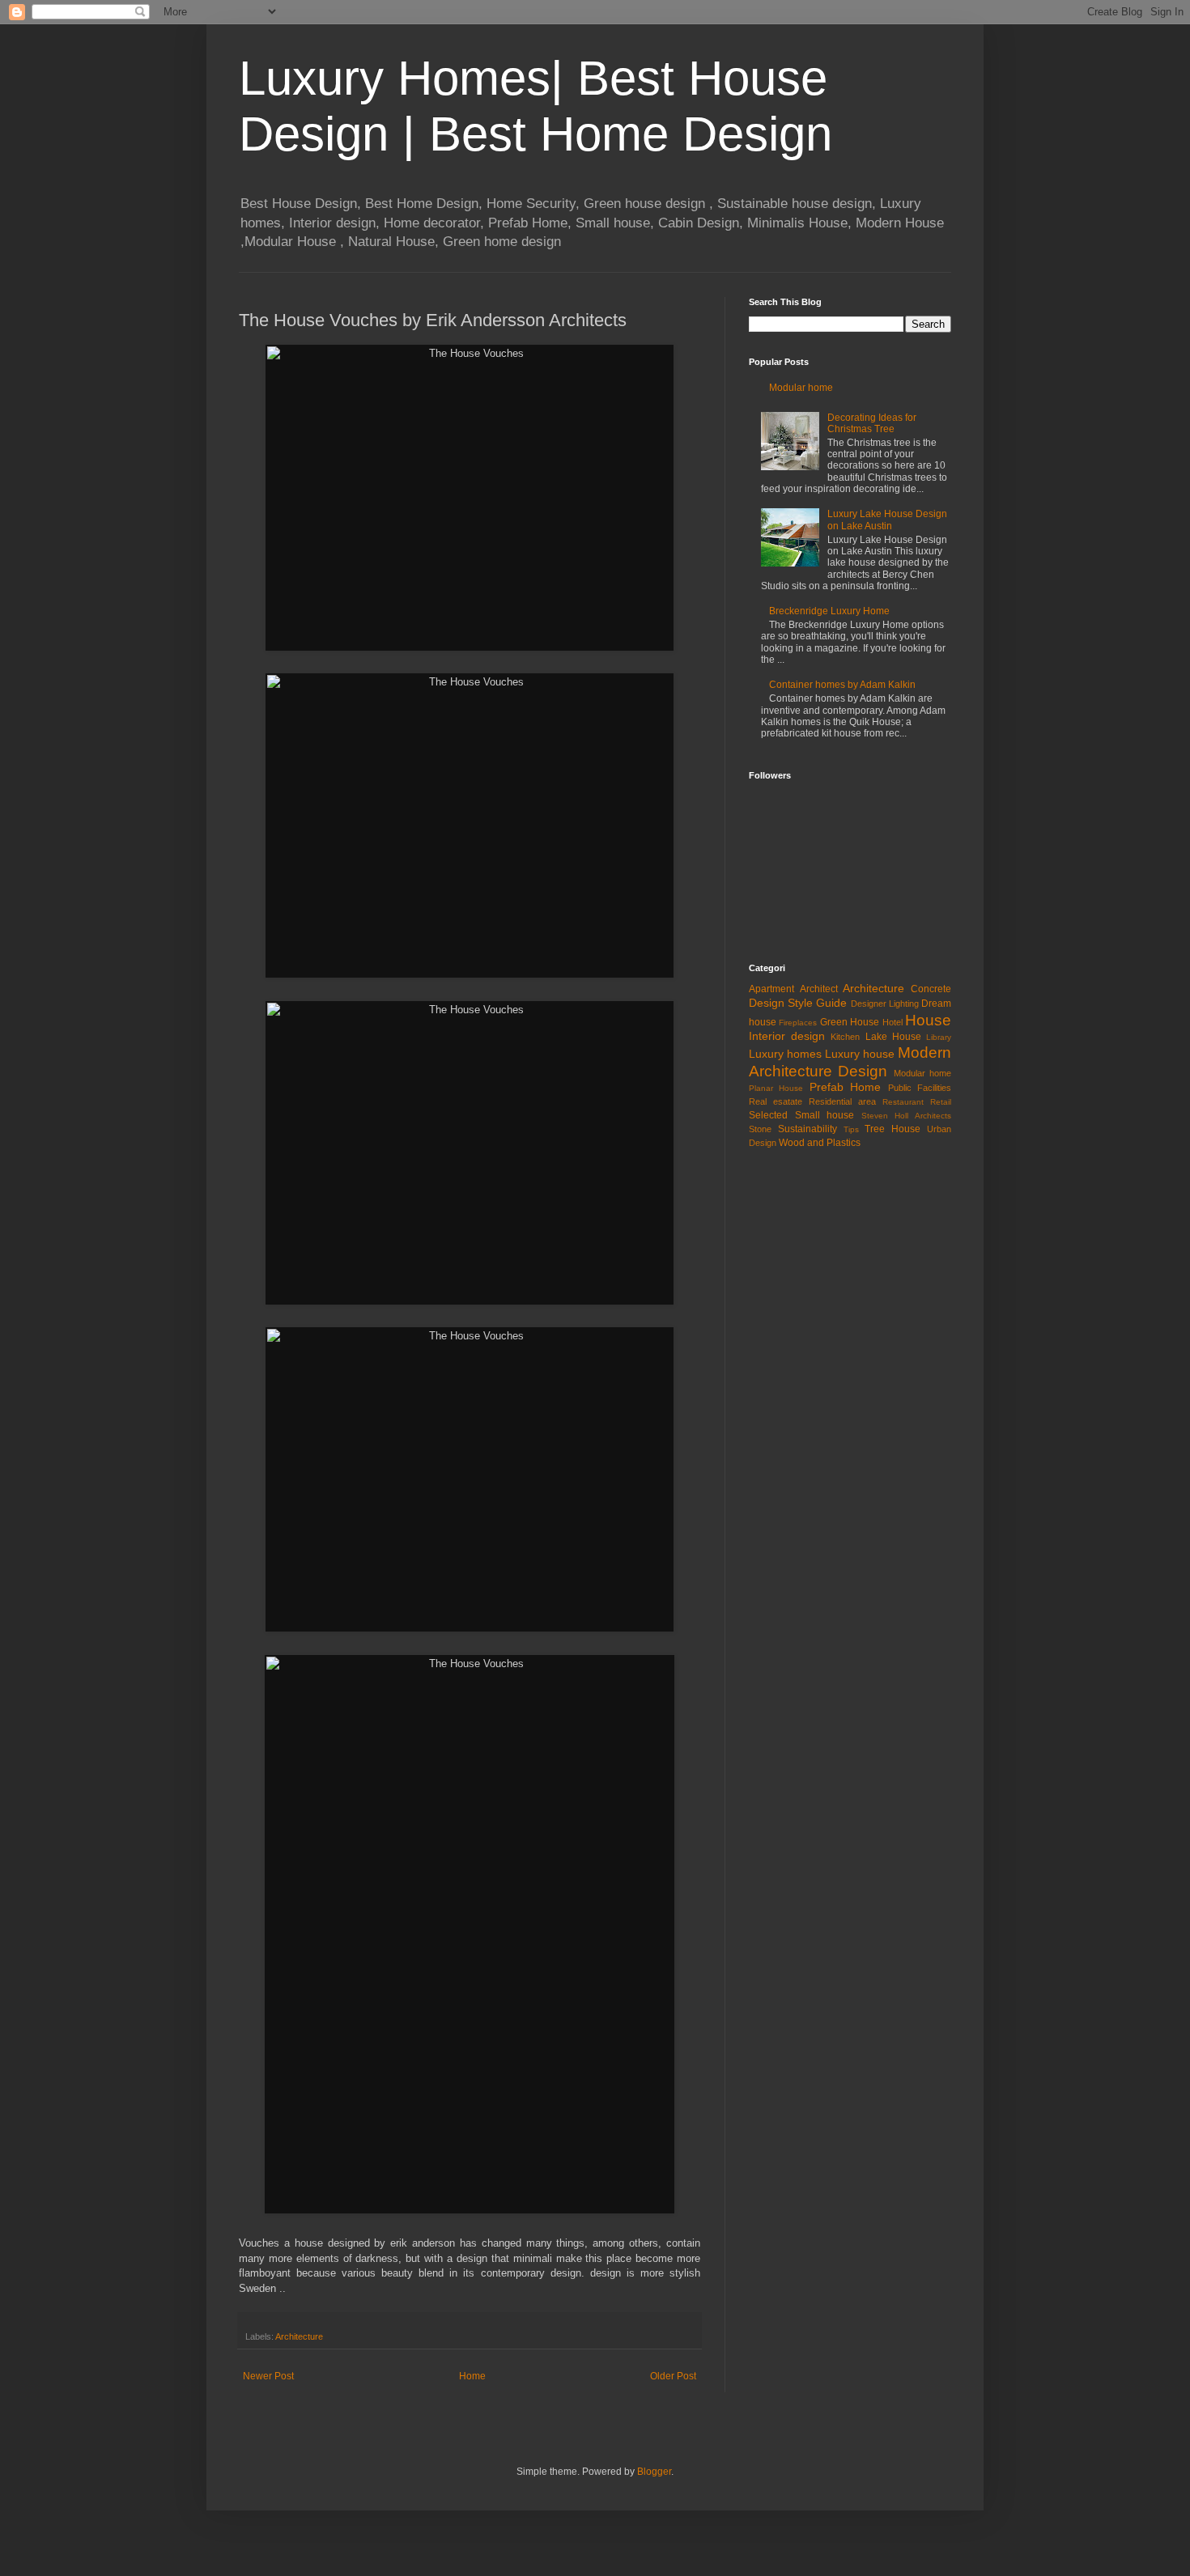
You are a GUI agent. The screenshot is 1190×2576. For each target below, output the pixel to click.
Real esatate (776, 1101)
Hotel (892, 1022)
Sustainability (807, 1129)
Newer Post (268, 2376)
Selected (768, 1115)
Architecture (299, 2336)
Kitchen (845, 1037)
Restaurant (903, 1102)
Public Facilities (920, 1088)
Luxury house (860, 1054)
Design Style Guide (798, 1003)
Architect (819, 989)
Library (939, 1037)
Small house (825, 1115)
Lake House (893, 1037)
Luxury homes (785, 1054)
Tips (851, 1129)
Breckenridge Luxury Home (829, 611)
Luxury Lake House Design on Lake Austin (887, 520)
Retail (941, 1102)
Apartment (771, 989)
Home (472, 2376)
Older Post (673, 2376)
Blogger (654, 2472)
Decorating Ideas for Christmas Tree (872, 423)
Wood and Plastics (820, 1143)
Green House (850, 1022)
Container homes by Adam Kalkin (842, 685)
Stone (760, 1129)
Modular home (801, 388)
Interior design (787, 1036)
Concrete (931, 989)
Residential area (842, 1101)
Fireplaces (798, 1023)
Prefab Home (845, 1087)
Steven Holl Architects (906, 1116)
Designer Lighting (885, 1004)
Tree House (892, 1129)
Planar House (776, 1088)
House (928, 1020)
